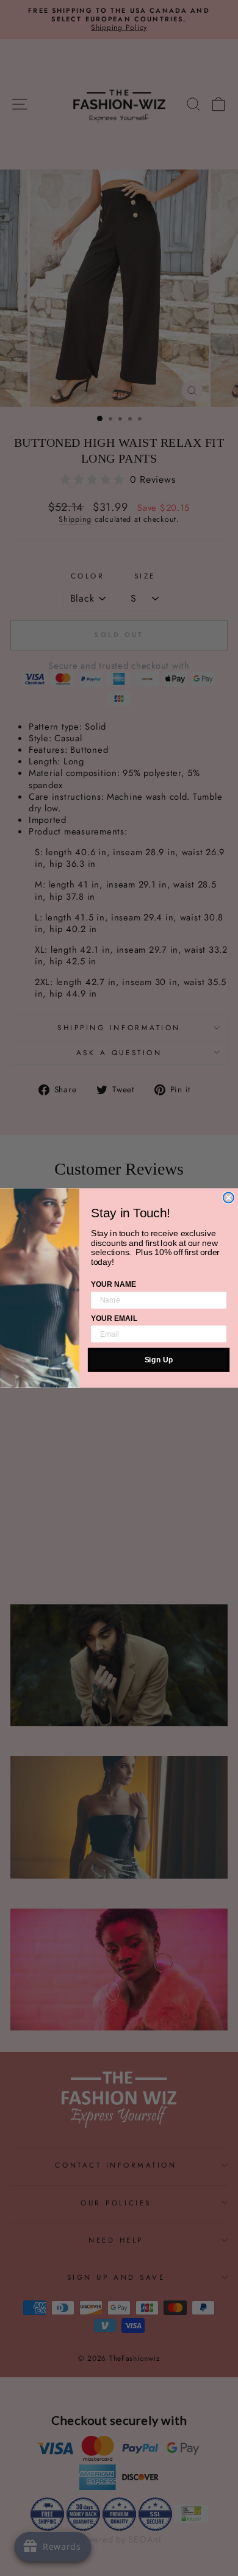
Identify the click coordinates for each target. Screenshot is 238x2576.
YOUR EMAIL (114, 1318)
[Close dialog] (229, 1197)
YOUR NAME (114, 1284)
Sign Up (159, 1360)
